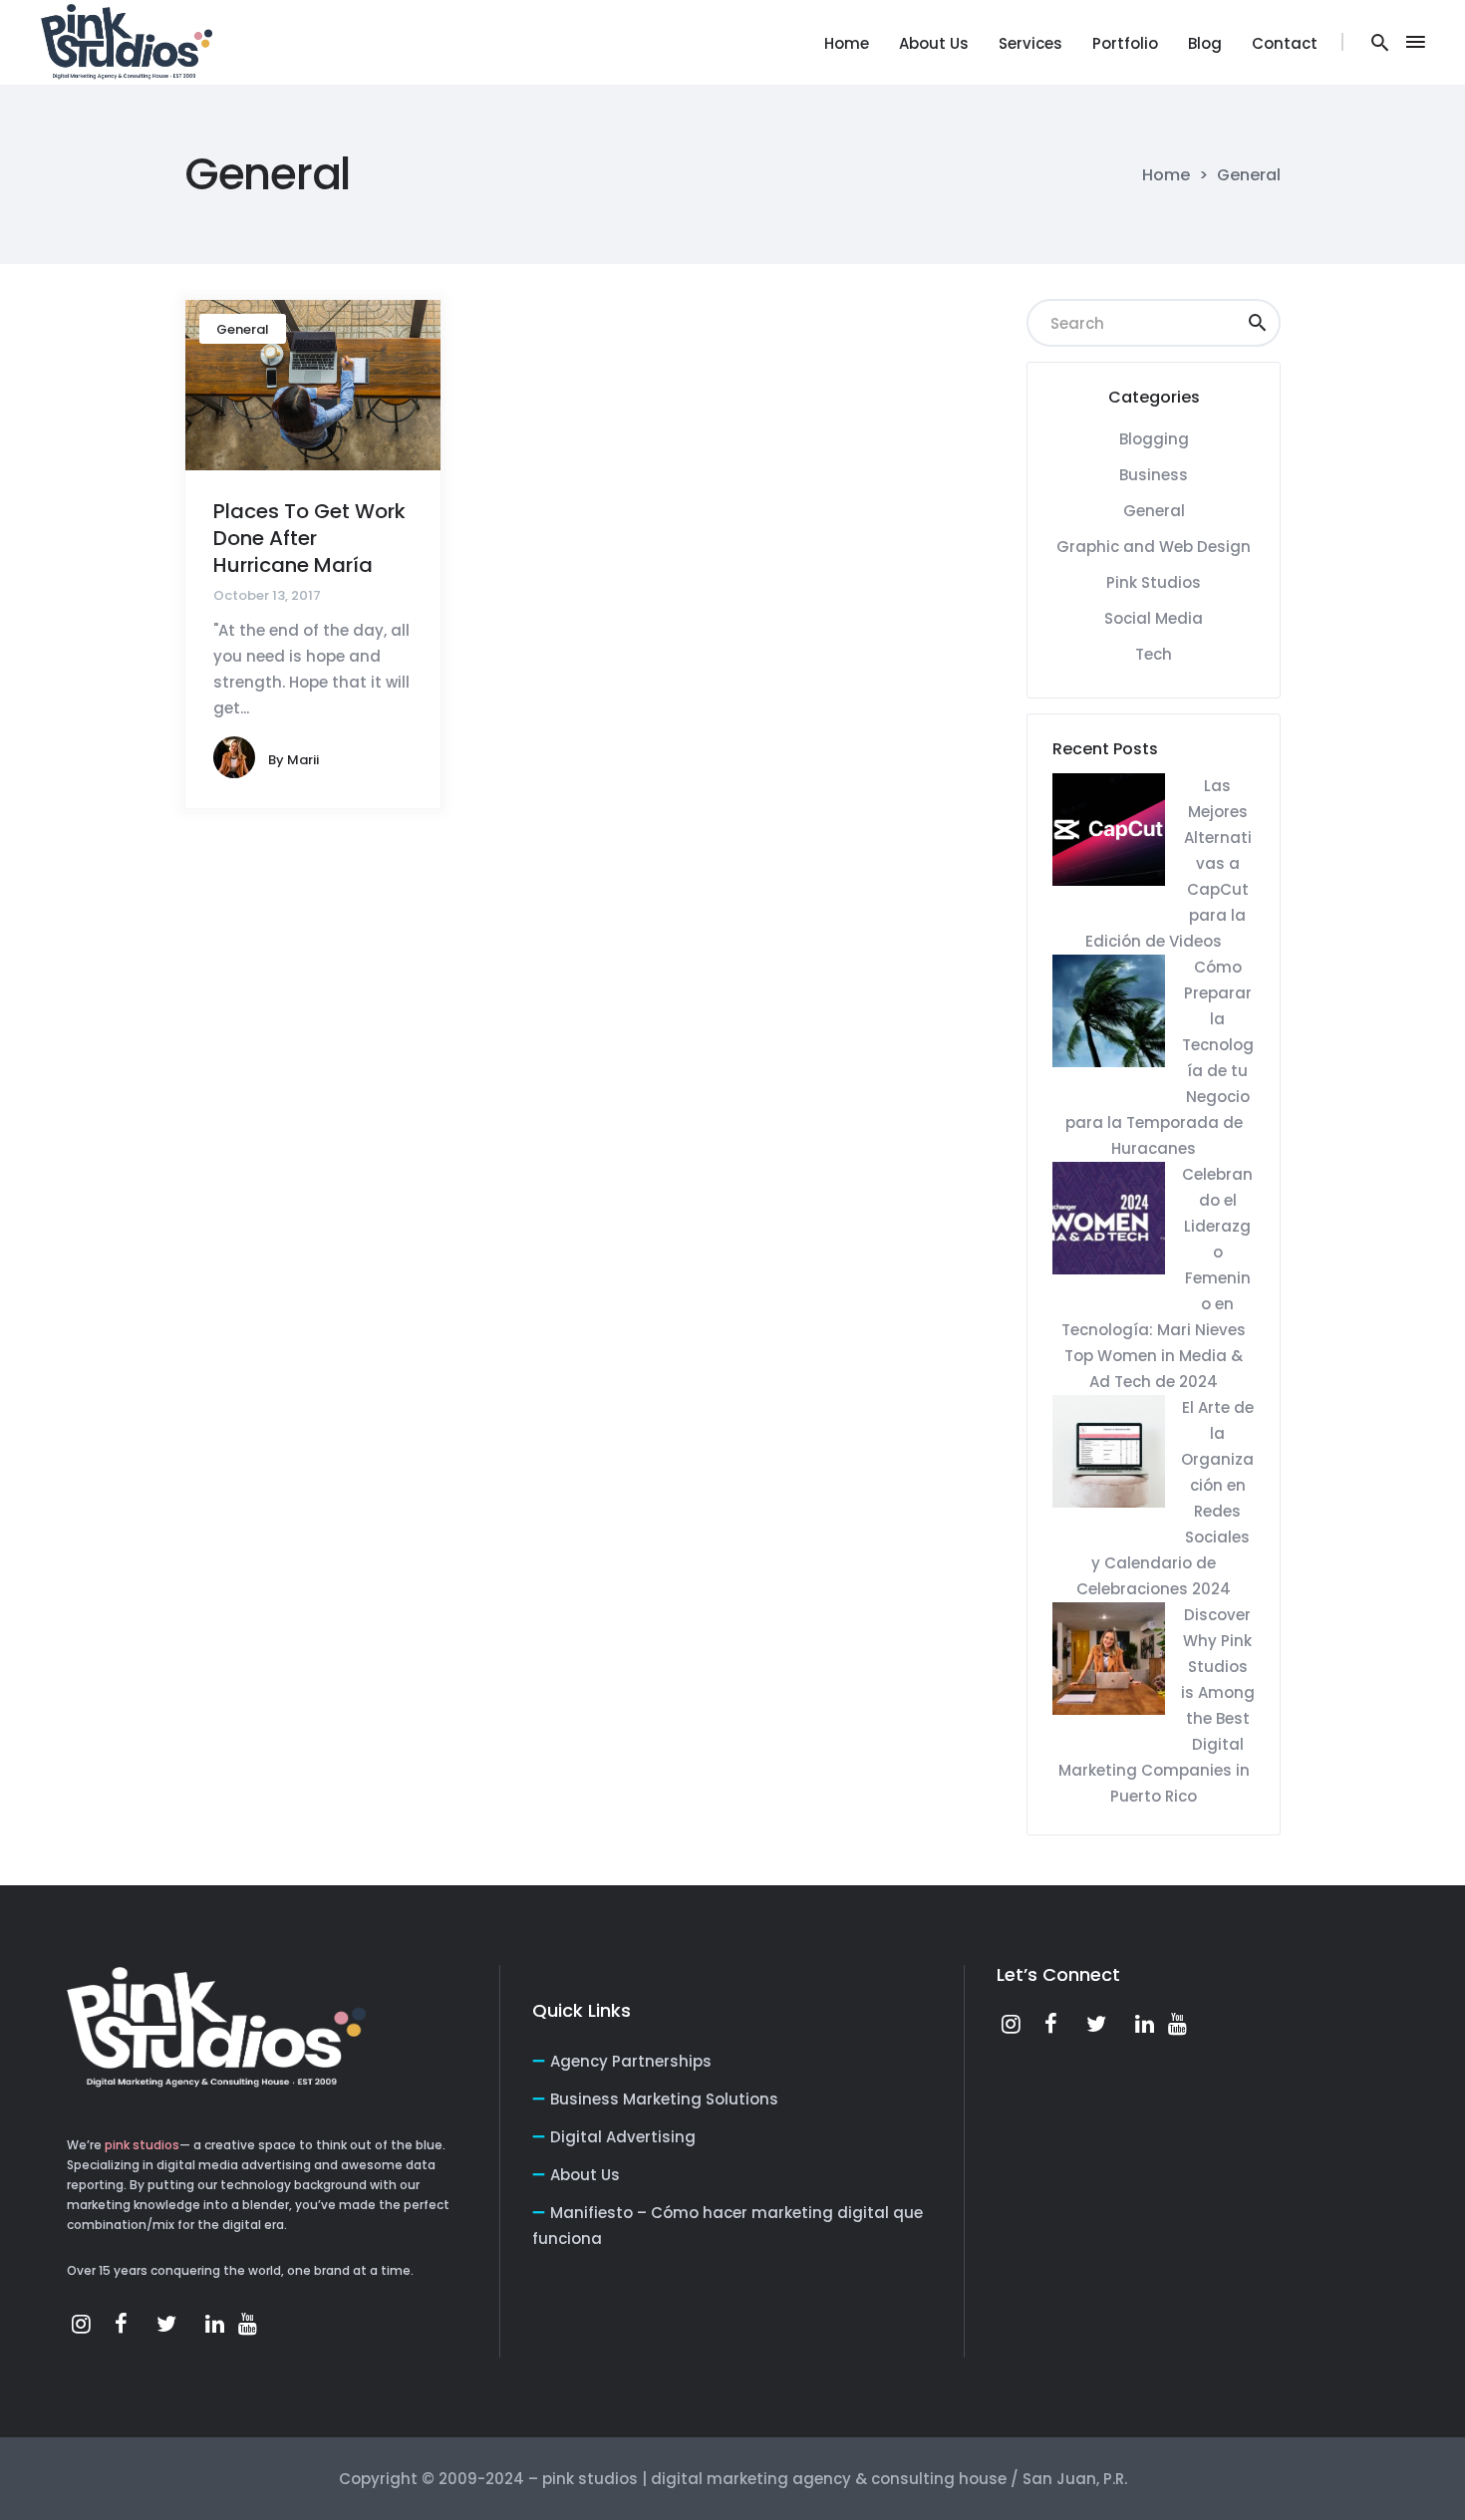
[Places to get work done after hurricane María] (313, 384)
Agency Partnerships (631, 2061)
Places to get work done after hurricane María (309, 538)
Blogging (1154, 439)
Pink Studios (1154, 582)
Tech (1154, 654)
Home (1166, 175)
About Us (585, 2175)
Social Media (1154, 618)
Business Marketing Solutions (664, 2099)
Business (1154, 475)
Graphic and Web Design (1154, 547)
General (243, 329)
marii (303, 760)
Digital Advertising (623, 2137)
